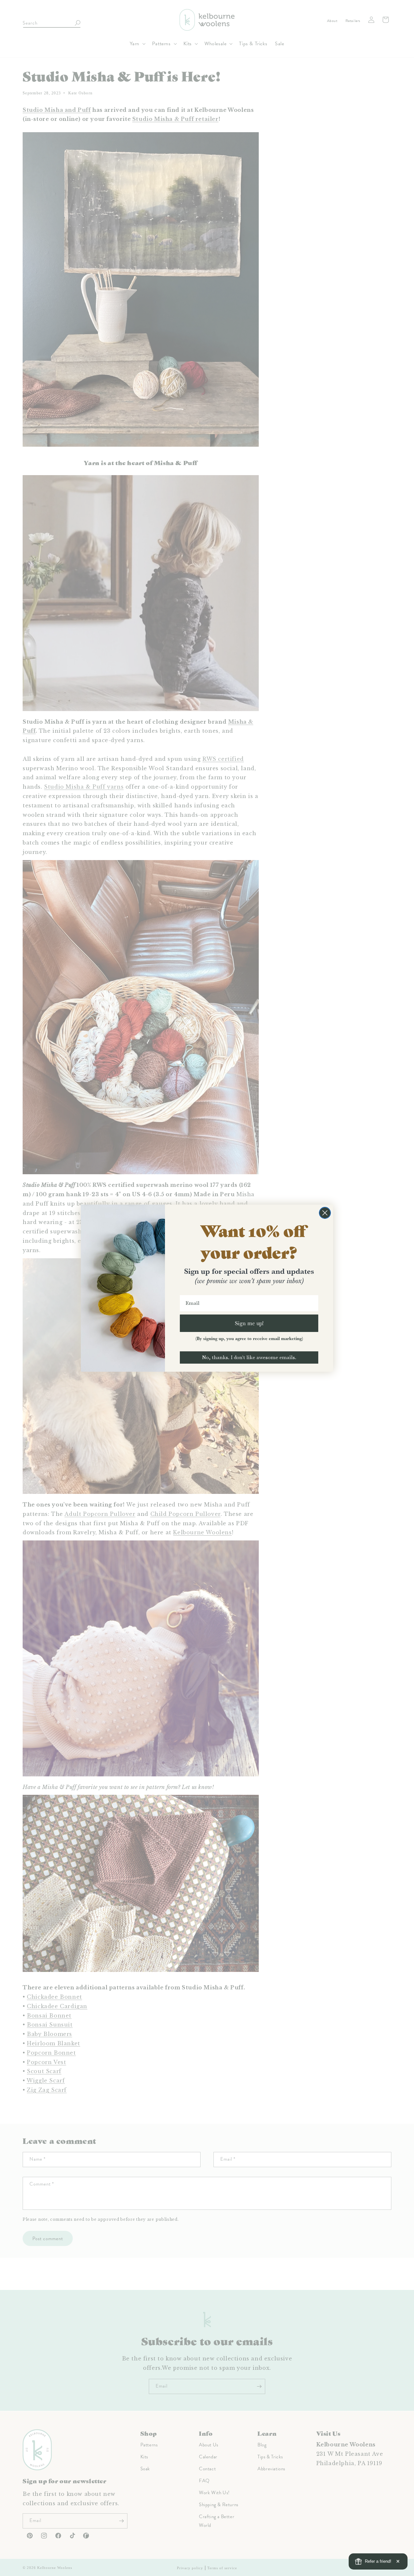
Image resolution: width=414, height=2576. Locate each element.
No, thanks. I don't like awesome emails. (249, 1357)
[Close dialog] (325, 1213)
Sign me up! (249, 1323)
